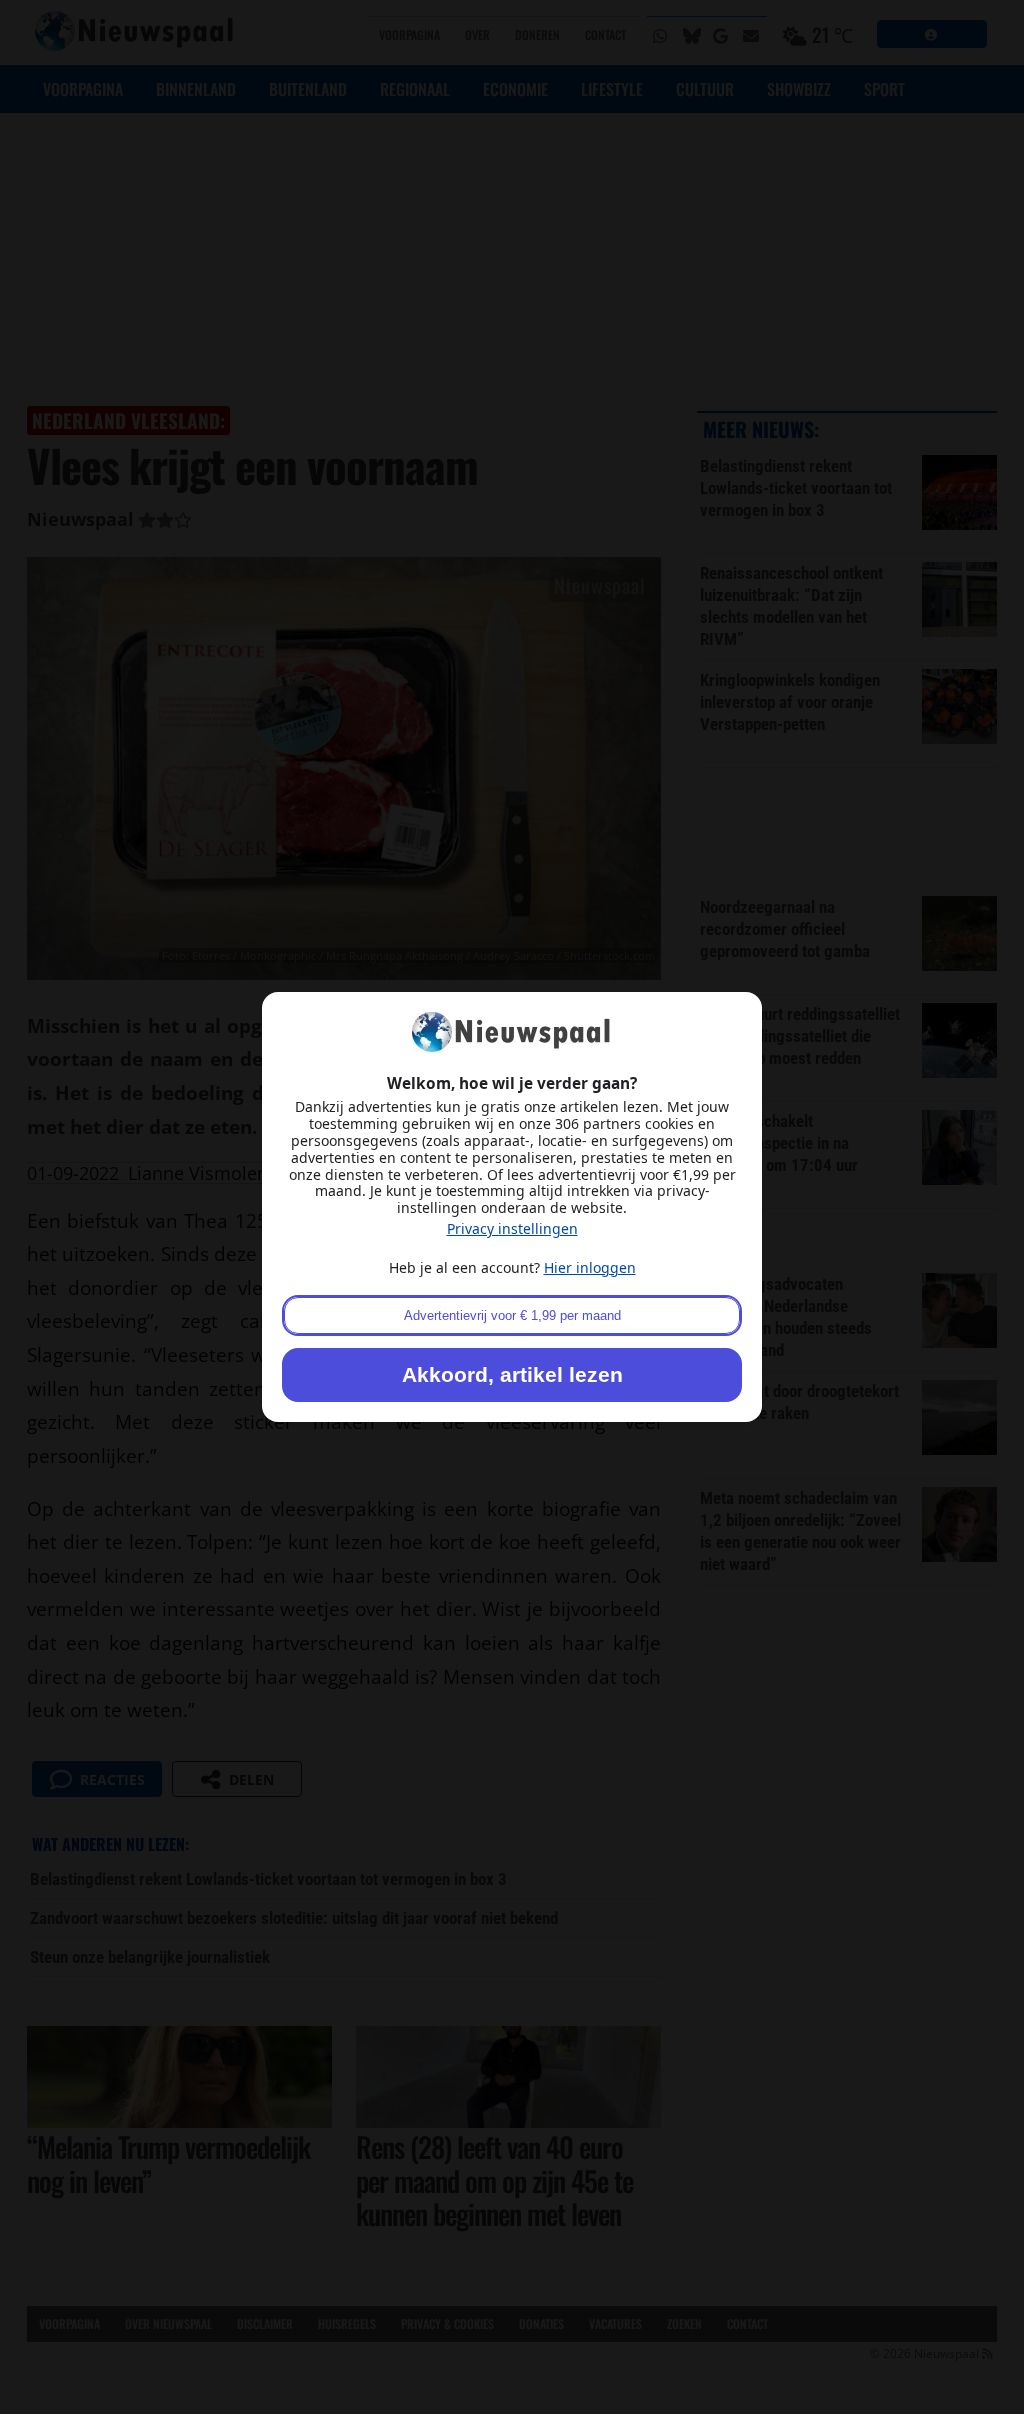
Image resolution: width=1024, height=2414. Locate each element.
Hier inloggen (590, 1267)
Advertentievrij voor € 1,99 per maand (512, 1315)
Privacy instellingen (512, 1228)
